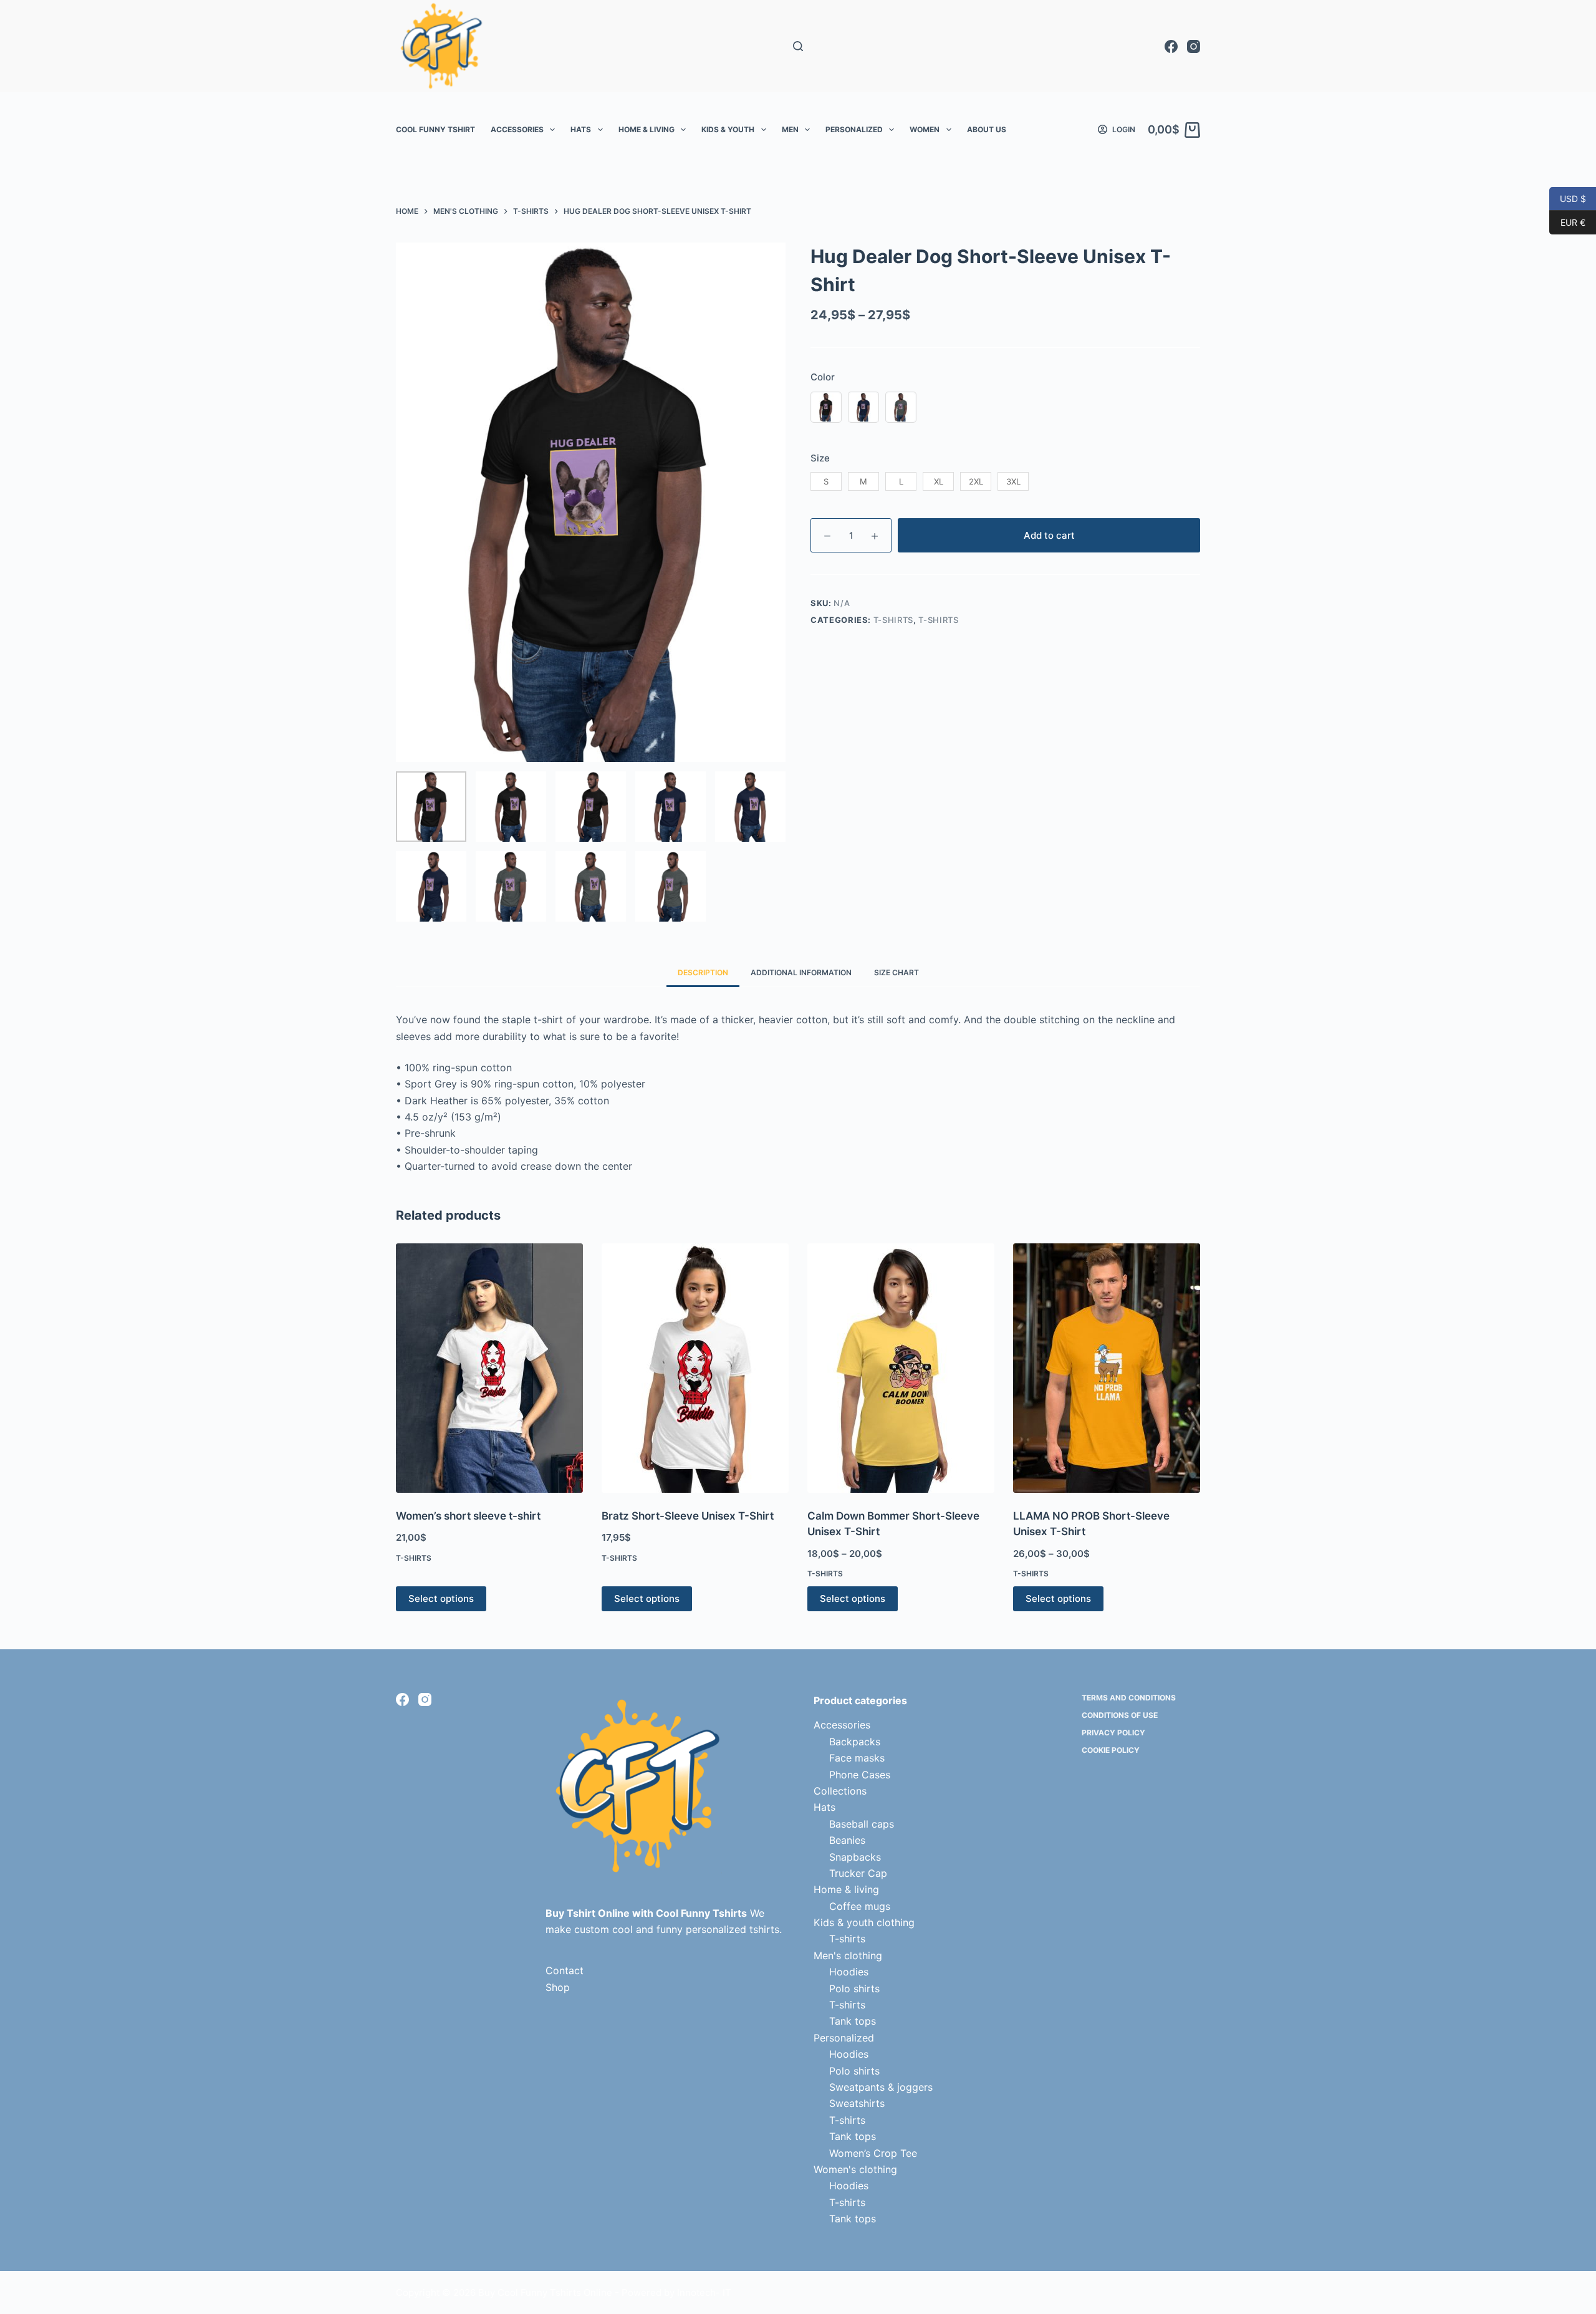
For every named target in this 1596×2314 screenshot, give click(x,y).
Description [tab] (703, 972)
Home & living (647, 129)
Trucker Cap (858, 1873)
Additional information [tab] (801, 972)
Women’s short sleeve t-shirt (468, 1516)
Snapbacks (855, 1857)
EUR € (1567, 222)
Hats (581, 129)
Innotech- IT (704, 2292)
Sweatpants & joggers (881, 2087)
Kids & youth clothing (864, 1922)
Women (925, 129)
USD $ (1568, 198)
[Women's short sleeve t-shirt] (489, 1368)
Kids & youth (728, 129)
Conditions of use (1120, 1715)
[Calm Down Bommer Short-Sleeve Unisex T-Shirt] (901, 1368)
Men (790, 129)
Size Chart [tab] (897, 972)
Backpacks (855, 1742)
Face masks (857, 1758)
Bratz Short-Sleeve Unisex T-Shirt (688, 1516)
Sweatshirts (857, 2103)
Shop (558, 1987)
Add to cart (1049, 535)
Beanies (847, 1840)
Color (823, 377)
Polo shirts (854, 1989)
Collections (840, 1791)
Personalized (854, 129)
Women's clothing (855, 2169)
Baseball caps (862, 1824)
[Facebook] (1171, 46)
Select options (441, 1598)
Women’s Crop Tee (873, 2153)
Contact (565, 1970)
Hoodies (849, 1972)
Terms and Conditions (1129, 1698)
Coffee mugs (860, 1906)
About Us (987, 129)
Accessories (517, 129)
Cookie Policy (1111, 1750)
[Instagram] (1194, 46)
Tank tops (853, 2021)
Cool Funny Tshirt (435, 129)
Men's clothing (848, 1955)
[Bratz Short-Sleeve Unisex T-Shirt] (695, 1368)
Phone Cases (860, 1775)
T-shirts (893, 620)
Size (820, 458)
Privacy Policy (1113, 1733)
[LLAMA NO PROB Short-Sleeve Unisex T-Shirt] (1107, 1368)
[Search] (798, 46)
